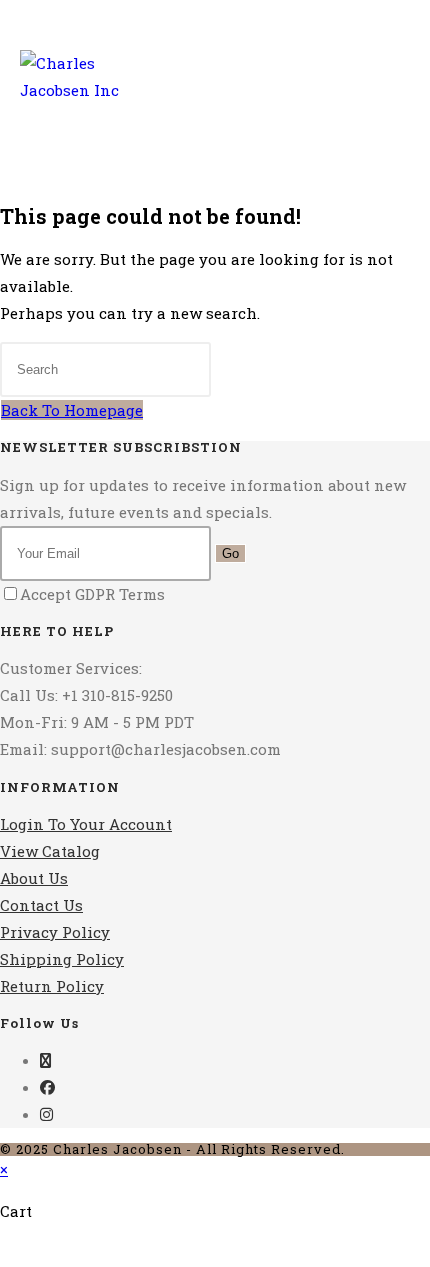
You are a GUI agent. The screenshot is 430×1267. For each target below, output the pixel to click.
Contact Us (41, 905)
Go (230, 553)
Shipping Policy (62, 959)
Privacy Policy (55, 932)
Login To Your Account (86, 824)
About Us (34, 878)
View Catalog (50, 851)
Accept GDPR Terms (92, 594)
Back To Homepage (72, 410)
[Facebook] (47, 1087)
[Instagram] (46, 1114)
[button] (362, 113)
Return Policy (52, 986)
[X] (45, 1060)
